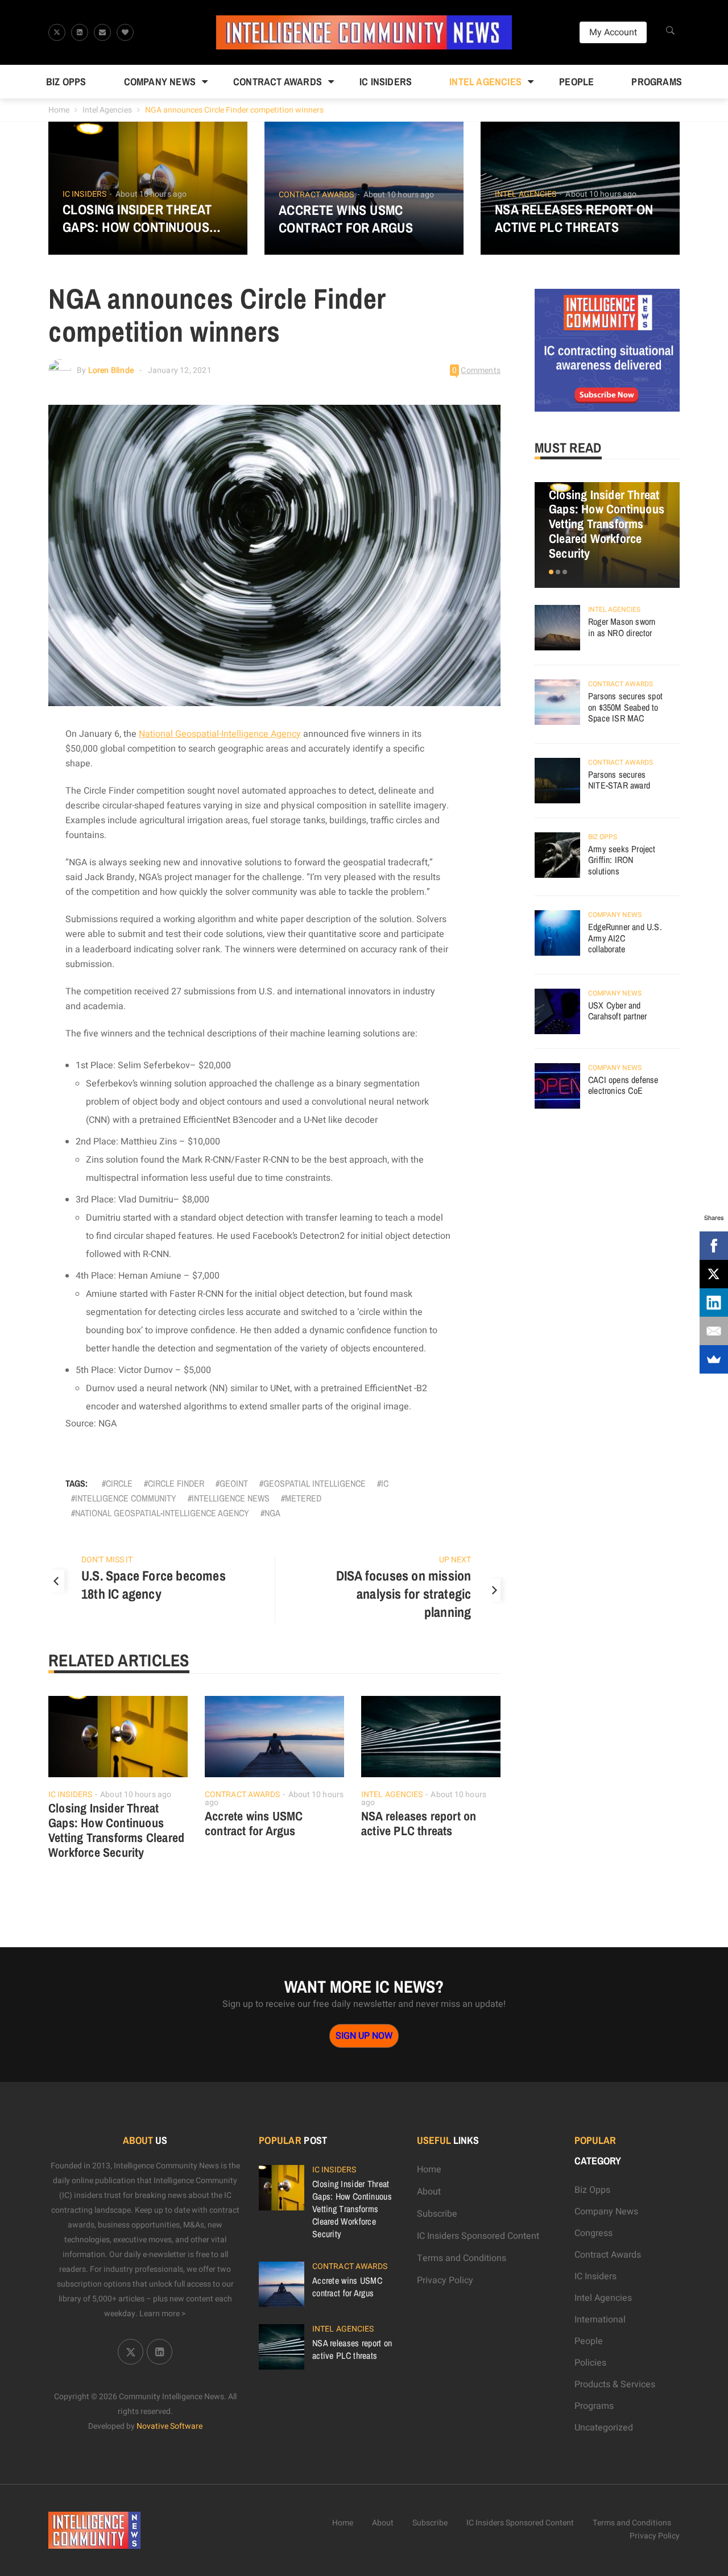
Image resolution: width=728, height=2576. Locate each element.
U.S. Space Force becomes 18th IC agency (154, 1584)
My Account (613, 32)
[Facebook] (714, 1246)
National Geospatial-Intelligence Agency (220, 734)
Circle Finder (176, 1483)
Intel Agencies (485, 82)
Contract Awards (278, 82)
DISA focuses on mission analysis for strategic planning (404, 1594)
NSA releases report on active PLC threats (574, 218)
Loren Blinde (111, 370)
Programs (657, 82)
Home (59, 110)
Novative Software (169, 2426)
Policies (590, 2363)
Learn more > (163, 2314)
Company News (160, 82)
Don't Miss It (107, 1560)
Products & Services (615, 2384)
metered (303, 1498)
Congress (593, 2233)
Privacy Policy (445, 2280)
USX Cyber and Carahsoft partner (617, 1011)
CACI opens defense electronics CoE (623, 1085)
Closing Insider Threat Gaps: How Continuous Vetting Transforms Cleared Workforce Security (137, 218)
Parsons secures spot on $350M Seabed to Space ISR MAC (625, 707)
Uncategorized (604, 2428)
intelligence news (231, 1498)
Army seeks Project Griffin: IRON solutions (622, 860)
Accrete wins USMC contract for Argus (346, 219)
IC (385, 1483)
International (600, 2320)
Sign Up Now (364, 2036)
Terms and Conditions (462, 2258)
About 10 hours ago (151, 194)
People (576, 82)
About (429, 2192)
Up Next (455, 1560)
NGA (272, 1513)
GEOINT (234, 1483)
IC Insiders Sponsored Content (478, 2236)
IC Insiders (386, 82)
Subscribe (437, 2214)
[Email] (714, 1331)
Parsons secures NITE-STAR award (619, 780)
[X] (714, 1274)
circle (119, 1483)
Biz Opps (66, 82)
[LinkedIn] (714, 1302)
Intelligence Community (126, 1498)
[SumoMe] (714, 1359)
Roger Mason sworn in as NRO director (622, 627)
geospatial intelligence (315, 1483)
